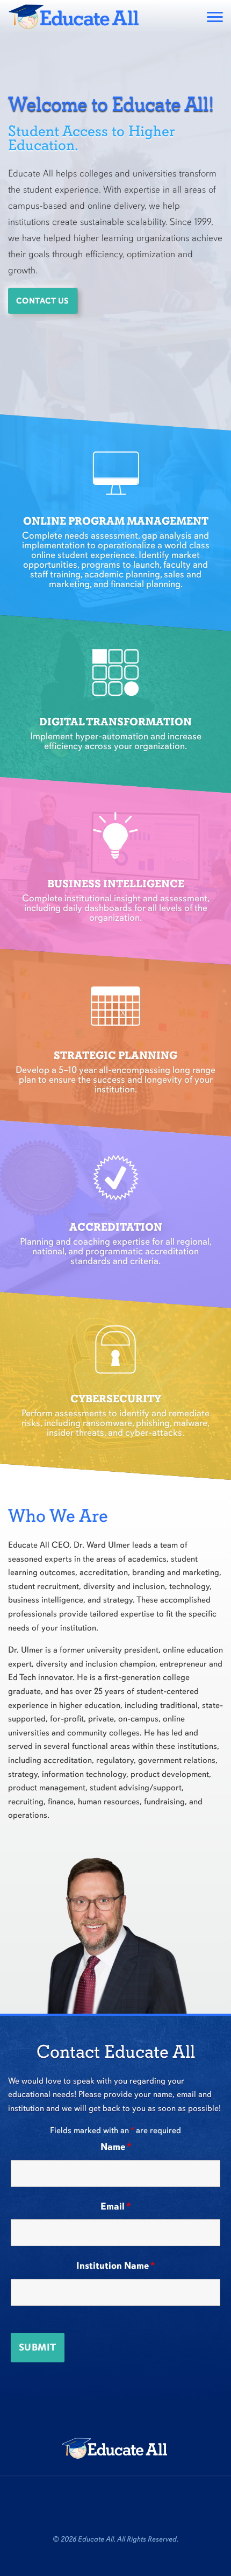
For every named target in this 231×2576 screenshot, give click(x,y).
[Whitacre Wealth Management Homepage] (115, 2448)
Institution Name (115, 2266)
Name (116, 2147)
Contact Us (43, 301)
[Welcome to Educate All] (75, 17)
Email (115, 2206)
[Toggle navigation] (215, 17)
